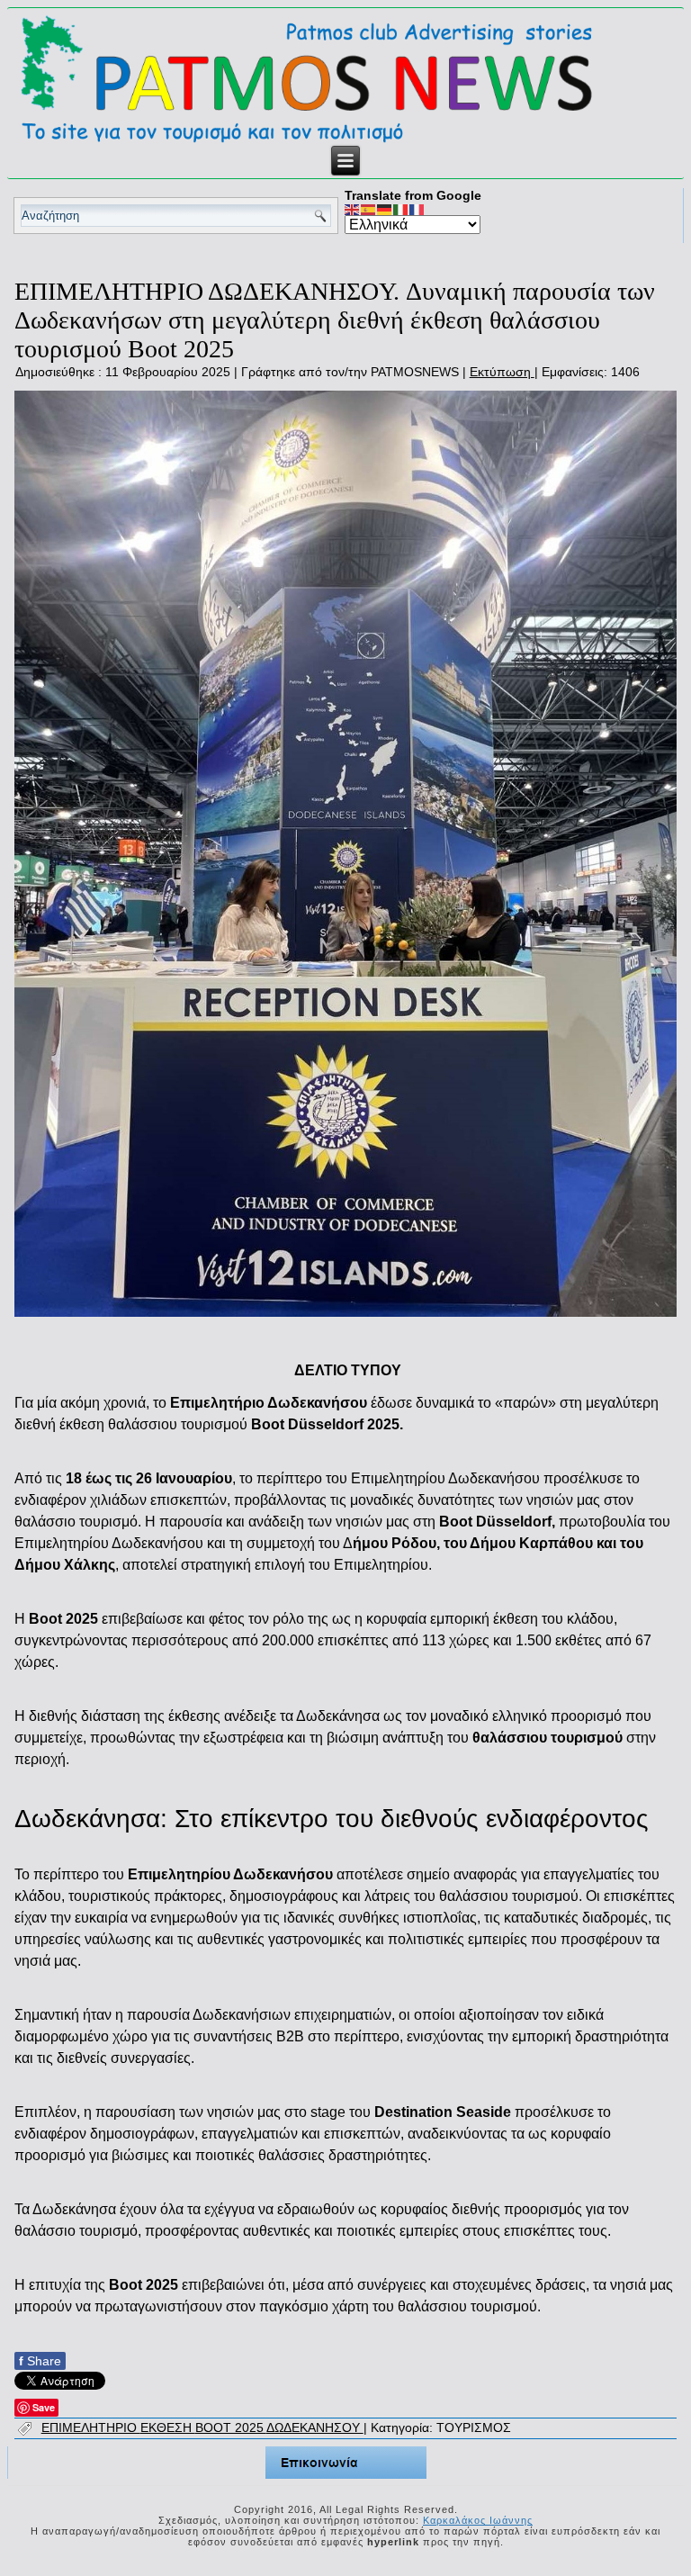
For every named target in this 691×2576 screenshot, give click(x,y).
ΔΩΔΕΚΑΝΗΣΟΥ (315, 2427)
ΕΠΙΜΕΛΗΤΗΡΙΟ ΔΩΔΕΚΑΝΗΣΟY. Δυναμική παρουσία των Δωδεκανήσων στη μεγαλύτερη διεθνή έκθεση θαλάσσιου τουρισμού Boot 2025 (335, 320)
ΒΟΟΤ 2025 (231, 2427)
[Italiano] (401, 209)
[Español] (369, 209)
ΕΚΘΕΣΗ (168, 2427)
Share (40, 2361)
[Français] (417, 209)
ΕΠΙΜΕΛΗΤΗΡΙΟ (91, 2427)
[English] (353, 209)
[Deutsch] (385, 209)
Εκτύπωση (502, 372)
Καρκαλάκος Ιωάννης (478, 2520)
